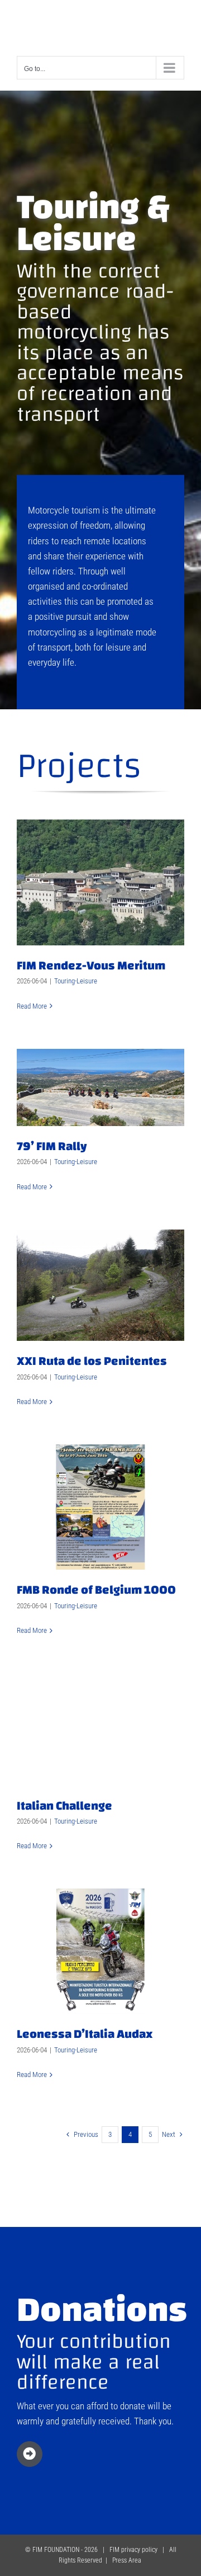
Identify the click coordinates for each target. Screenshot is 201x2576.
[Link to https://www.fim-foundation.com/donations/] (30, 2454)
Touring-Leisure (76, 981)
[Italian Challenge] (100, 1730)
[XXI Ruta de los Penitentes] (100, 1285)
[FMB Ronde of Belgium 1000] (100, 1507)
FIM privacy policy (133, 2550)
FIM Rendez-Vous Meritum (91, 966)
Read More (32, 1006)
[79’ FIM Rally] (100, 1088)
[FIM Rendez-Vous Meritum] (100, 883)
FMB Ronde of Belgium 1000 (96, 1590)
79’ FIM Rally (52, 1146)
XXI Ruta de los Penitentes (92, 1361)
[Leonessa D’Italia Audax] (100, 1951)
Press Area (127, 2560)
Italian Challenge (64, 1806)
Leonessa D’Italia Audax (85, 2034)
